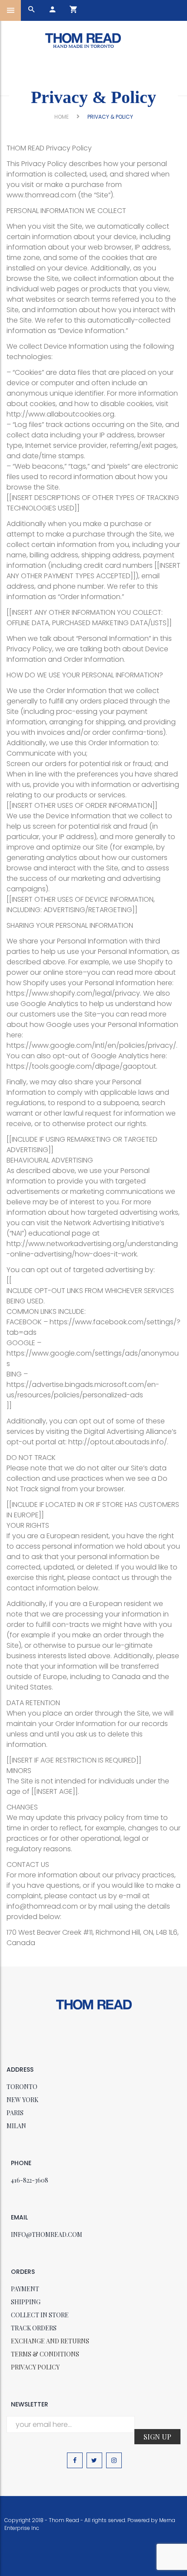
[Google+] (114, 2460)
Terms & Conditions (45, 2354)
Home (62, 117)
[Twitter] (94, 2460)
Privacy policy (35, 2367)
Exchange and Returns (50, 2341)
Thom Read (64, 2520)
